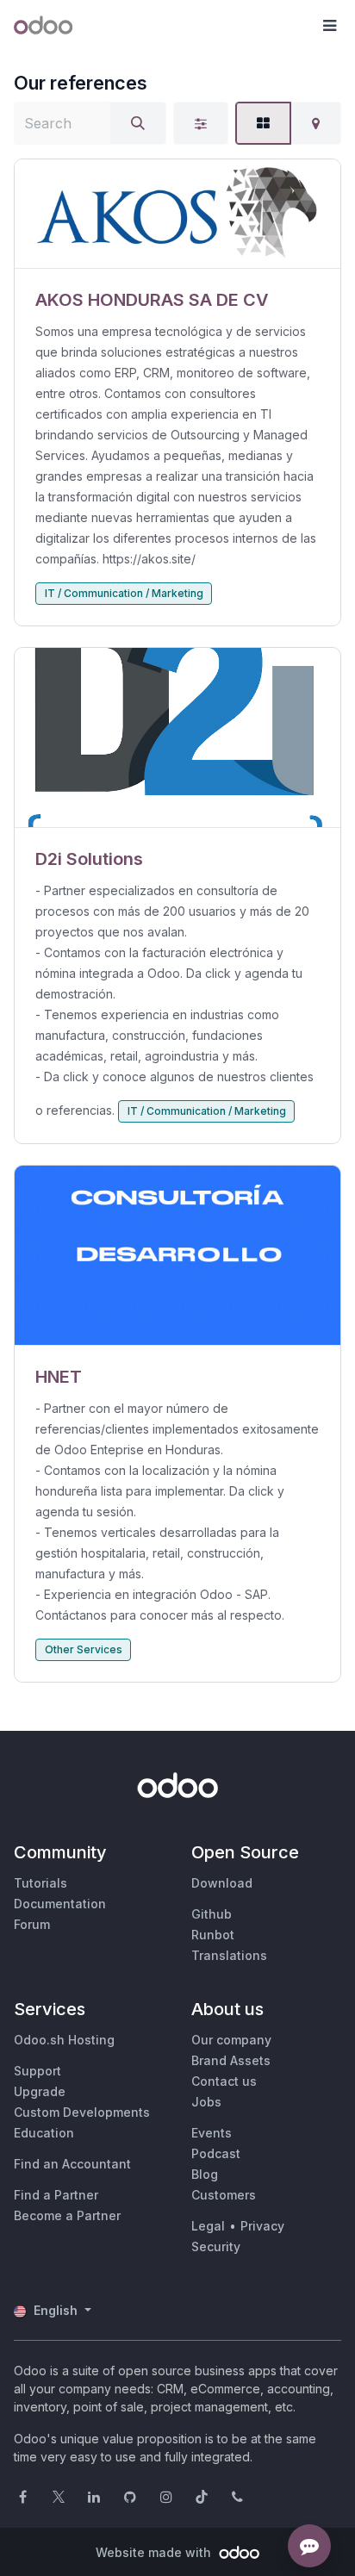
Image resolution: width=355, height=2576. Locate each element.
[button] (329, 26)
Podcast (216, 2153)
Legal (208, 2226)
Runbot (213, 1935)
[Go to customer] (177, 214)
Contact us (224, 2081)
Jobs (206, 2102)
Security (216, 2246)
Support (37, 2071)
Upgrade (40, 2091)
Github (212, 1914)
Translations (229, 1955)
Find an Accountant (72, 2164)
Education (44, 2133)
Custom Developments (82, 2112)
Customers (224, 2195)
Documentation (60, 1904)
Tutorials (40, 1883)
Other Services (84, 1649)
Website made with (155, 2552)
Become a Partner (67, 2215)
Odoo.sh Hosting (64, 2040)
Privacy (262, 2226)
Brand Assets (231, 2060)
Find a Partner (56, 2195)
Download (222, 1883)
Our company (231, 2040)
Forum (32, 1924)
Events (212, 2133)
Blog (205, 2174)
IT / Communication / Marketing (124, 593)
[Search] (138, 123)
